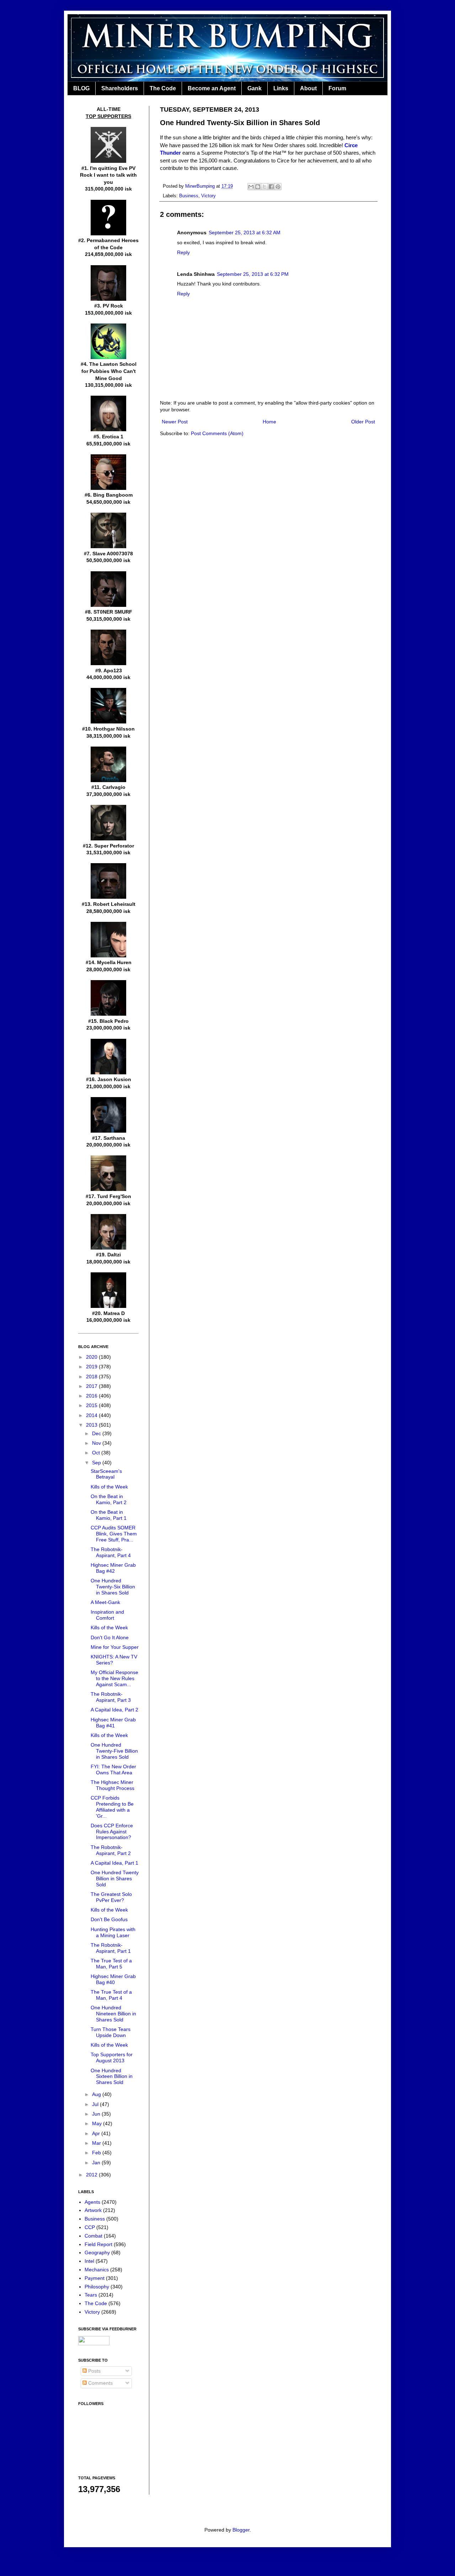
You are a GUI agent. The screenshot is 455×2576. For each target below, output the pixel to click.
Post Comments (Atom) (217, 433)
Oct (97, 1453)
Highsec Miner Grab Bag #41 (113, 1723)
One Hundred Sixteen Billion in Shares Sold (112, 2077)
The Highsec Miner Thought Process (113, 1785)
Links (281, 88)
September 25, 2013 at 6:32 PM (253, 274)
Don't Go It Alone (110, 1637)
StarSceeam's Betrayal (106, 1474)
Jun (97, 2114)
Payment (95, 2278)
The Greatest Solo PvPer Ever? (111, 1897)
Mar (97, 2143)
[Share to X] (264, 187)
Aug (97, 2094)
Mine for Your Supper (115, 1647)
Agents (92, 2202)
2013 (92, 1425)
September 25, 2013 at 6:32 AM (245, 233)
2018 (92, 1377)
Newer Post (175, 422)
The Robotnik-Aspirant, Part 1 (111, 1948)
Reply (183, 252)
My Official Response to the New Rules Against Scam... (114, 1678)
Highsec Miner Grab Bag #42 (113, 1568)
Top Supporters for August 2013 (112, 2057)
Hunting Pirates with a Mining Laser (113, 1932)
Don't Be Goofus (109, 1919)
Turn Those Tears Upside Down (111, 2032)
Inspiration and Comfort (107, 1615)
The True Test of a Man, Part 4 (111, 1995)
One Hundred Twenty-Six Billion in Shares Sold (113, 1587)
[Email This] (251, 187)
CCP (90, 2227)
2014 (92, 1415)
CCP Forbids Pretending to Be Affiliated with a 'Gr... (112, 1807)
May (98, 2123)
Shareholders (120, 88)
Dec (97, 1433)
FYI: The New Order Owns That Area (113, 1770)
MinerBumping (201, 186)
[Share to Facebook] (271, 187)
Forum (337, 88)
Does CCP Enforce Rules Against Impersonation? (112, 1832)
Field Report (98, 2244)
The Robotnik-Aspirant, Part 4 (111, 1552)
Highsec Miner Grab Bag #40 (113, 1979)
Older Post (363, 422)
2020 (92, 1357)
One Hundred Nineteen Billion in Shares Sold (113, 2014)
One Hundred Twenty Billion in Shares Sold (115, 1878)
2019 (92, 1367)
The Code (163, 88)
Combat (93, 2236)
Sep (97, 1463)
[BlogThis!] (258, 187)
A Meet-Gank (105, 1602)
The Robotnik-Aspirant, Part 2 (111, 1850)
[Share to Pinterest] (278, 187)
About (308, 88)
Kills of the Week (109, 1487)
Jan (97, 2163)
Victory (208, 196)
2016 (92, 1396)
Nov (97, 1443)
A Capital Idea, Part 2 (114, 1710)
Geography (97, 2252)
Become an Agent (212, 88)
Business (189, 196)
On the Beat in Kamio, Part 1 (109, 1515)
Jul (96, 2104)
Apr (97, 2133)
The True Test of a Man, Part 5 (111, 1964)
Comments (100, 2383)
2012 (92, 2175)
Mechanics (97, 2270)
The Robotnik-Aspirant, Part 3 (111, 1697)
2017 (92, 1386)
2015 (92, 1405)
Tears (91, 2295)
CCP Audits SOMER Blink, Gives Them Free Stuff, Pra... (114, 1534)
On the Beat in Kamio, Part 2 (109, 1499)
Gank (255, 88)
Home (269, 422)
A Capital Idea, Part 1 (114, 1863)
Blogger (241, 2530)
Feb (97, 2153)
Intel (89, 2261)
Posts (94, 2371)
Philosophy (97, 2287)
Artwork (93, 2210)
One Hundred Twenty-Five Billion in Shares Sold (114, 1751)
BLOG (81, 88)
